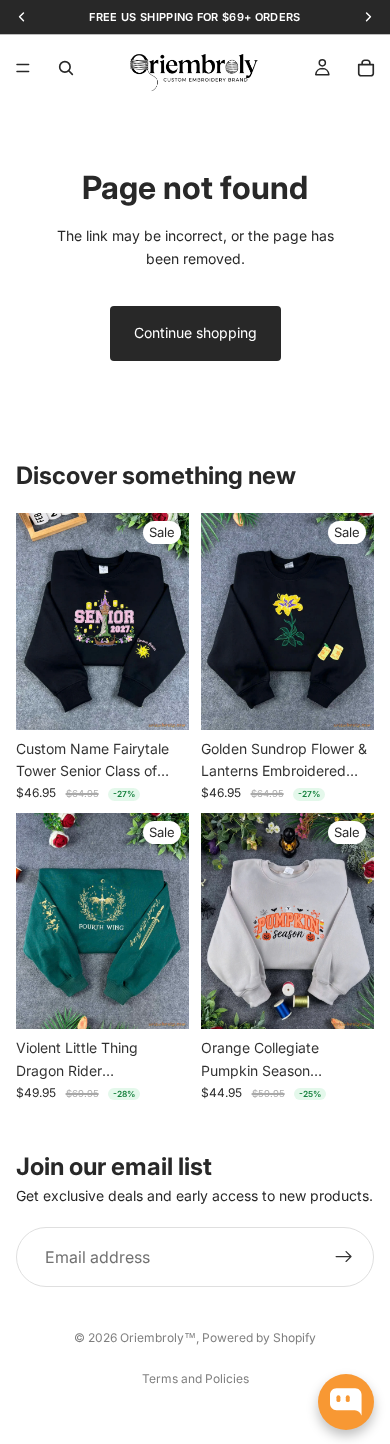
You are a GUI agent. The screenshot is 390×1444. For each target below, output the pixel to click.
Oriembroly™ (158, 1337)
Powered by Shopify (259, 1337)
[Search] (66, 68)
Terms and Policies (195, 1378)
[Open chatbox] (346, 1402)
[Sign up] (344, 1257)
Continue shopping (195, 332)
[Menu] (23, 68)
